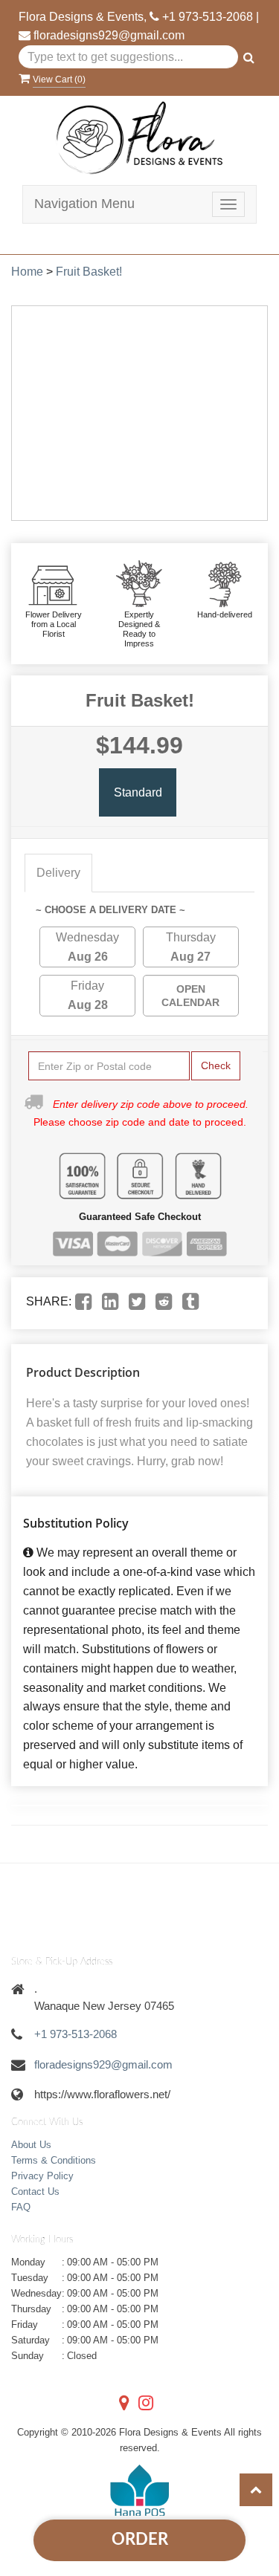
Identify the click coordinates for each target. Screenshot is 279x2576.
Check (216, 1065)
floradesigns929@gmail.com (109, 35)
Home (27, 272)
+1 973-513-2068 (208, 17)
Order (140, 2540)
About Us (31, 2145)
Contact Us (35, 2191)
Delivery (58, 873)
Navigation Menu (84, 204)
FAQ (21, 2207)
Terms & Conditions (54, 2160)
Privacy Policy (42, 2176)
